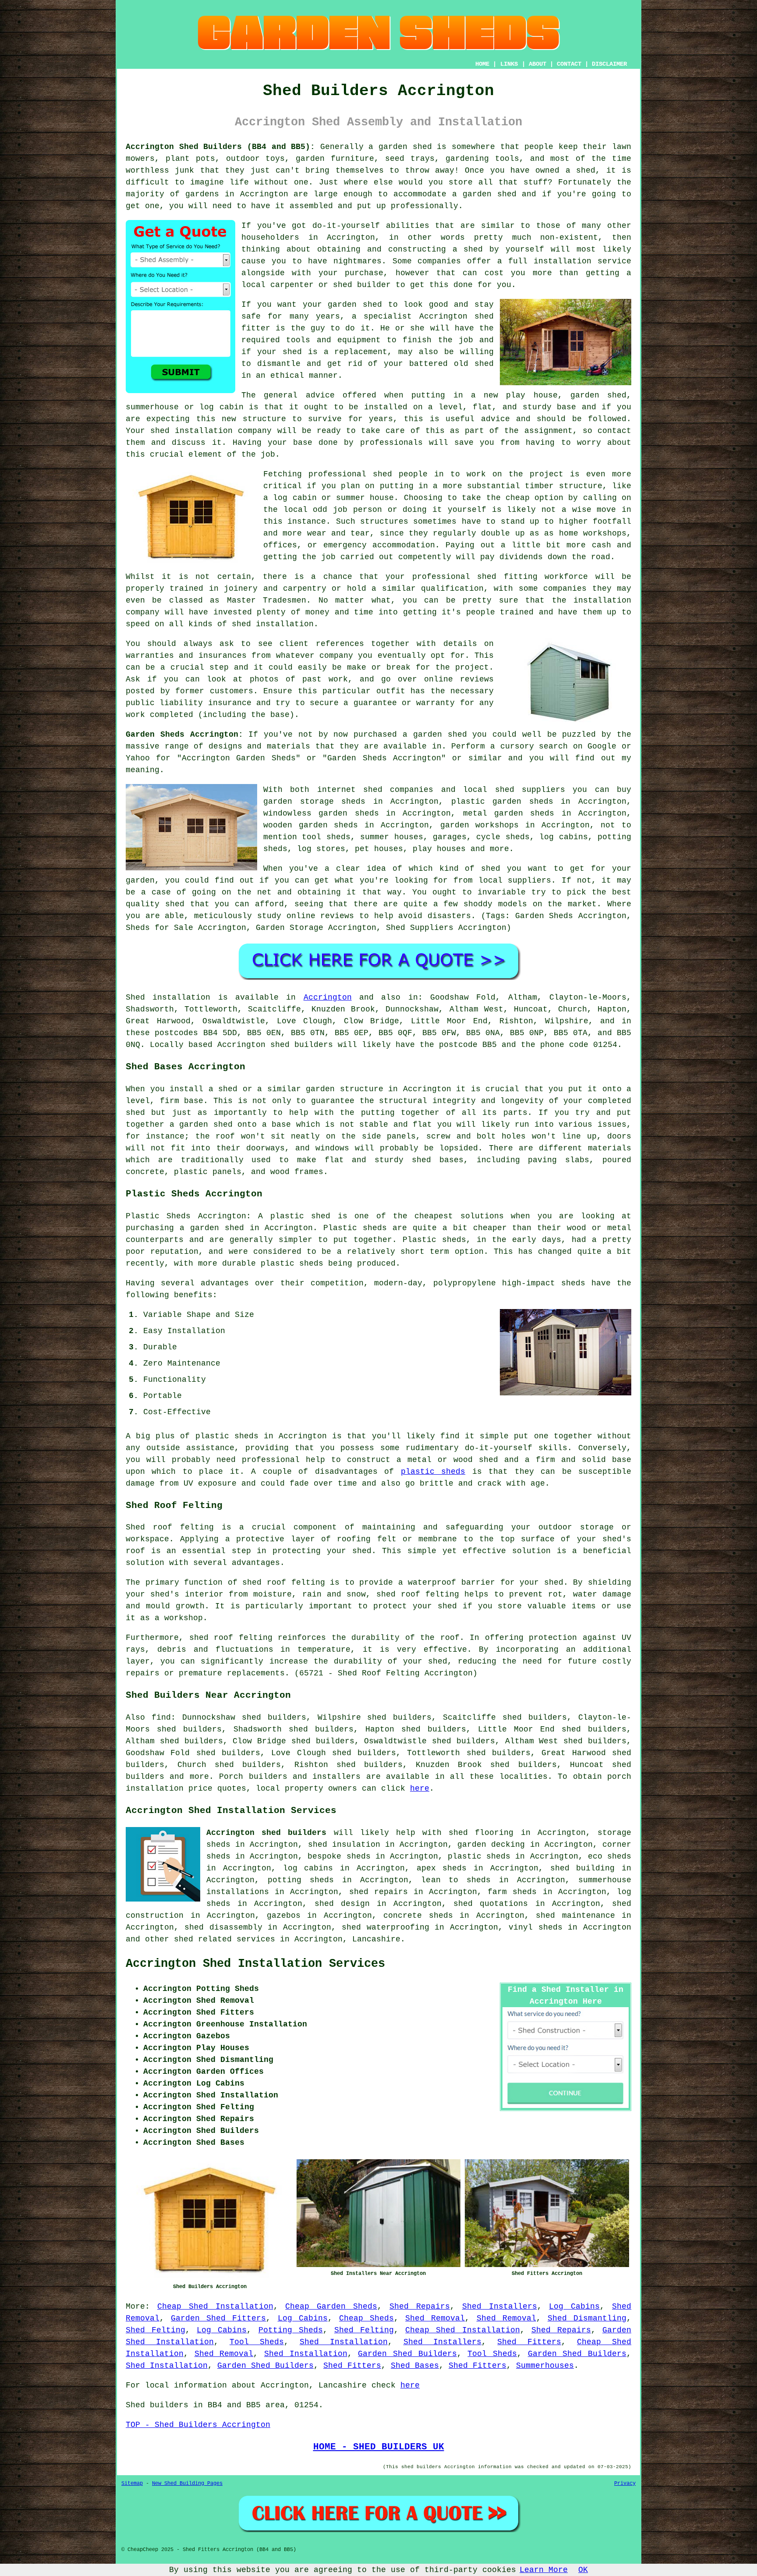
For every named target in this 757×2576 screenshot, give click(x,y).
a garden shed (400, 147)
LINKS (509, 64)
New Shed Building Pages (187, 2484)
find (161, 1717)
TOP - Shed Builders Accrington (198, 2425)
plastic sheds (433, 1472)
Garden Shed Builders (407, 2354)
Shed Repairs (420, 2306)
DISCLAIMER (609, 64)
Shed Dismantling (587, 2318)
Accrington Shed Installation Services (255, 1964)
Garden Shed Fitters (218, 2318)
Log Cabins (574, 2306)
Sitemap (132, 2484)
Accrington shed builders (266, 1833)
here (420, 1788)
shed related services (225, 1939)
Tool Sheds (257, 2342)
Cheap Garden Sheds (331, 2306)
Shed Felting (156, 2330)
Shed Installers (500, 2306)
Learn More (544, 2570)
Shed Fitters (529, 2342)
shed (484, 316)
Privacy (625, 2484)
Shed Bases (415, 2366)
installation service (582, 261)
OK (583, 2570)
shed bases (438, 1160)
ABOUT (538, 64)
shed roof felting (231, 1638)
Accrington (328, 997)
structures (384, 522)
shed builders (302, 1045)
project (472, 667)
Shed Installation (344, 2342)
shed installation (273, 624)
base (566, 407)
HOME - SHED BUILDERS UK (379, 2447)
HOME (482, 64)
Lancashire (376, 1939)
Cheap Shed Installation (215, 2306)
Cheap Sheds (366, 2318)
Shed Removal (435, 2318)
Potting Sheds (291, 2330)
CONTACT (569, 64)
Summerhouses (545, 2366)
